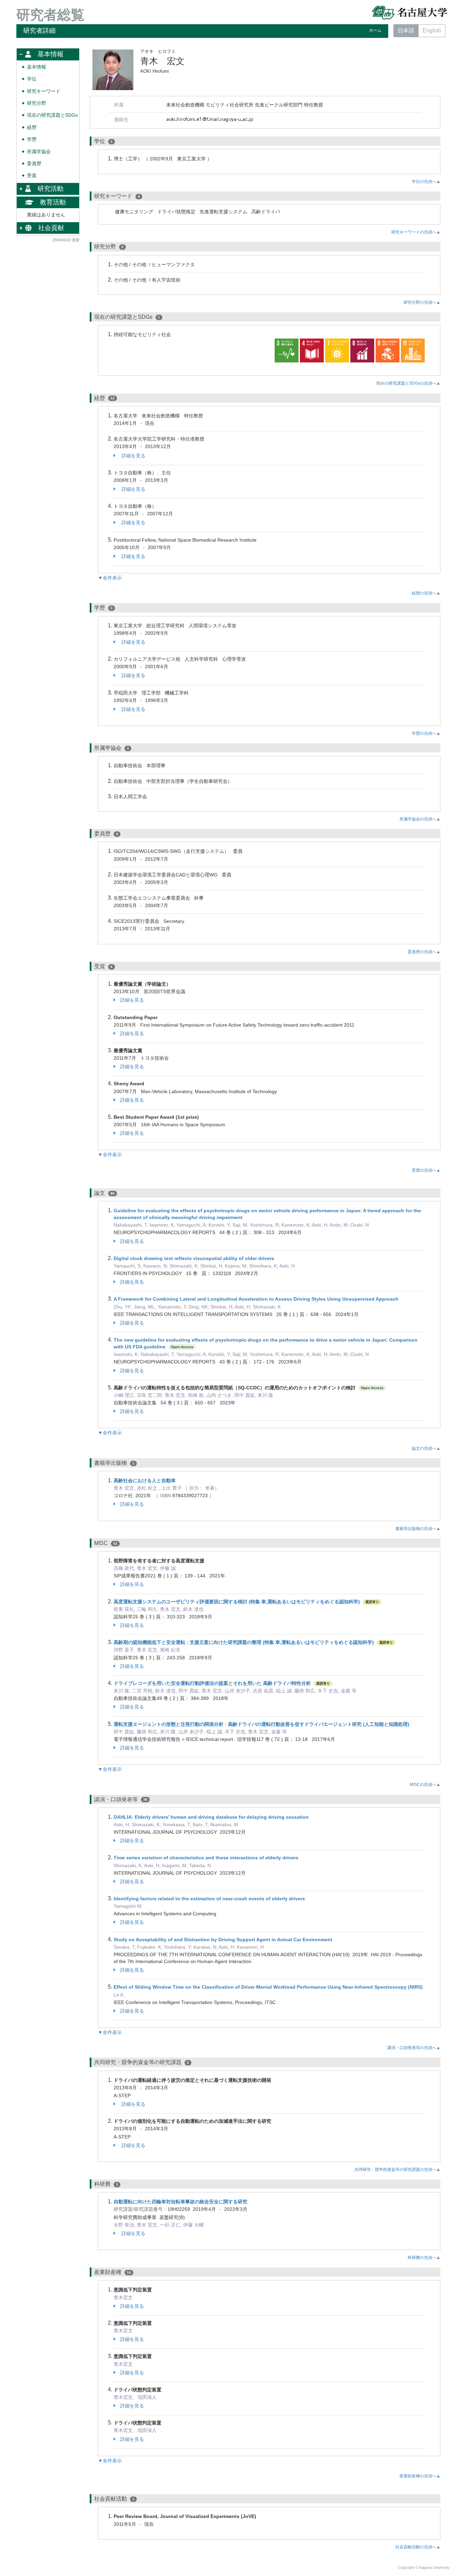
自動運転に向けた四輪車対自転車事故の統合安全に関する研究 (180, 2202)
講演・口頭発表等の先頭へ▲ (414, 2048)
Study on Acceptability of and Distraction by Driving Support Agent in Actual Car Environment (223, 1940)
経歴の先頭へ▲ (426, 593)
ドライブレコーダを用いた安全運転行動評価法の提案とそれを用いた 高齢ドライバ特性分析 (212, 1683)
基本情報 (37, 67)
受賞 (32, 176)
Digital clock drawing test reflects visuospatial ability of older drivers (194, 1258)
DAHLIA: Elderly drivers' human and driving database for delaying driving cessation (211, 1817)
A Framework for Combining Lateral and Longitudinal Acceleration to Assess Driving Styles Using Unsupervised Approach (256, 1299)
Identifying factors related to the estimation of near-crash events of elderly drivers (209, 1899)
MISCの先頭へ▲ (425, 1785)
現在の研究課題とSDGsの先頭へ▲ (408, 383)
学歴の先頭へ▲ (426, 733)
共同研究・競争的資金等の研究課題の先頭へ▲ (397, 2170)
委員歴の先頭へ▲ (424, 952)
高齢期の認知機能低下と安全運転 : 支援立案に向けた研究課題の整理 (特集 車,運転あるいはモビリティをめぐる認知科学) (244, 1642)
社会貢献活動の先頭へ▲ (418, 2547)
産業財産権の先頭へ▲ (420, 2476)
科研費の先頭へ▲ (424, 2258)
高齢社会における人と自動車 (145, 1480)
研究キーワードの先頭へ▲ (416, 232)
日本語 (406, 31)
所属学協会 (39, 152)
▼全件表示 (110, 578)
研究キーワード (44, 91)
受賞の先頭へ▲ (426, 1170)
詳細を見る (133, 456)
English (432, 31)
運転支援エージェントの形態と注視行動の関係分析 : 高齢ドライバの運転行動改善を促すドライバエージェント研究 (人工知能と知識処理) (261, 1724)
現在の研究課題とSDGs (52, 115)
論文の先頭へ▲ (426, 1448)
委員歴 (34, 164)
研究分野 (37, 103)
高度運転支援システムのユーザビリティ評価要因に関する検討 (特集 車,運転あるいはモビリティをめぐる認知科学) (237, 1602)
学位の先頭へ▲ (426, 182)
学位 (32, 79)
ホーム (375, 30)
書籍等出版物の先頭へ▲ (418, 1529)
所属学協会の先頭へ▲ (420, 819)
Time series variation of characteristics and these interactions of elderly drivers (206, 1858)
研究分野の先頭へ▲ (422, 302)
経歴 (32, 127)
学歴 (32, 139)
